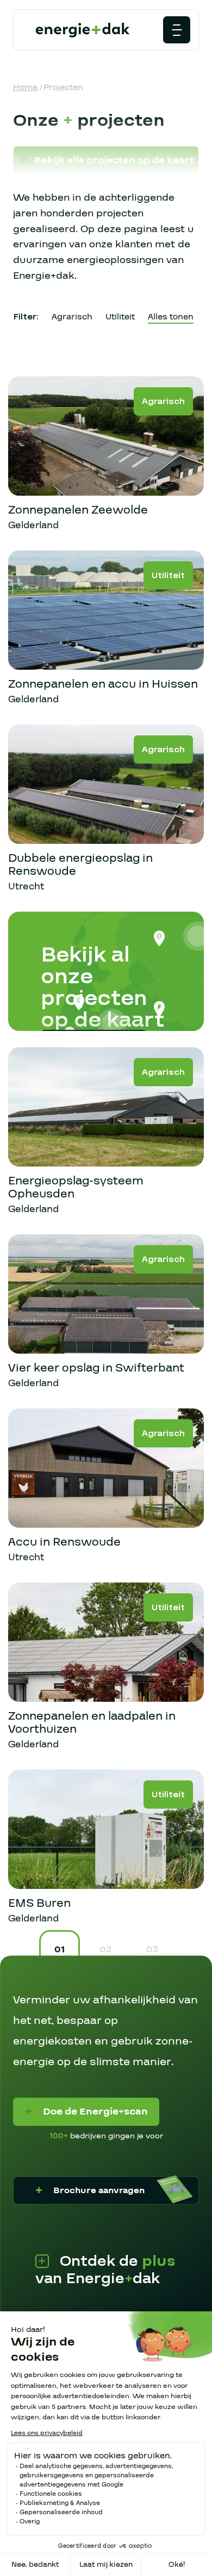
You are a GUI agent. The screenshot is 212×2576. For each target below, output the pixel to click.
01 (60, 1949)
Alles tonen (171, 317)
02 (105, 1949)
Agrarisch (72, 317)
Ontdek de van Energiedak (105, 2270)
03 (152, 1949)
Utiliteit (120, 317)
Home (25, 87)
